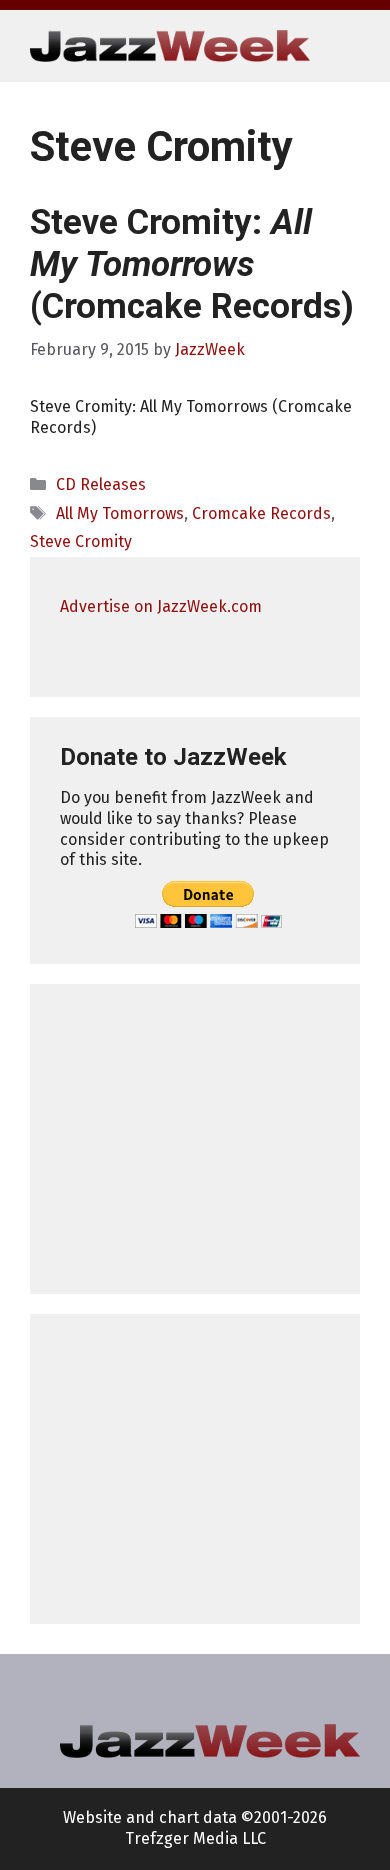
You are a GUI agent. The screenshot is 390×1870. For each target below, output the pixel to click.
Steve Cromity (81, 541)
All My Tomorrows (120, 513)
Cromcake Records (261, 513)
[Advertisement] (195, 1139)
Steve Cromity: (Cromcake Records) (192, 264)
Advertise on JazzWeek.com (161, 606)
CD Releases (101, 484)
